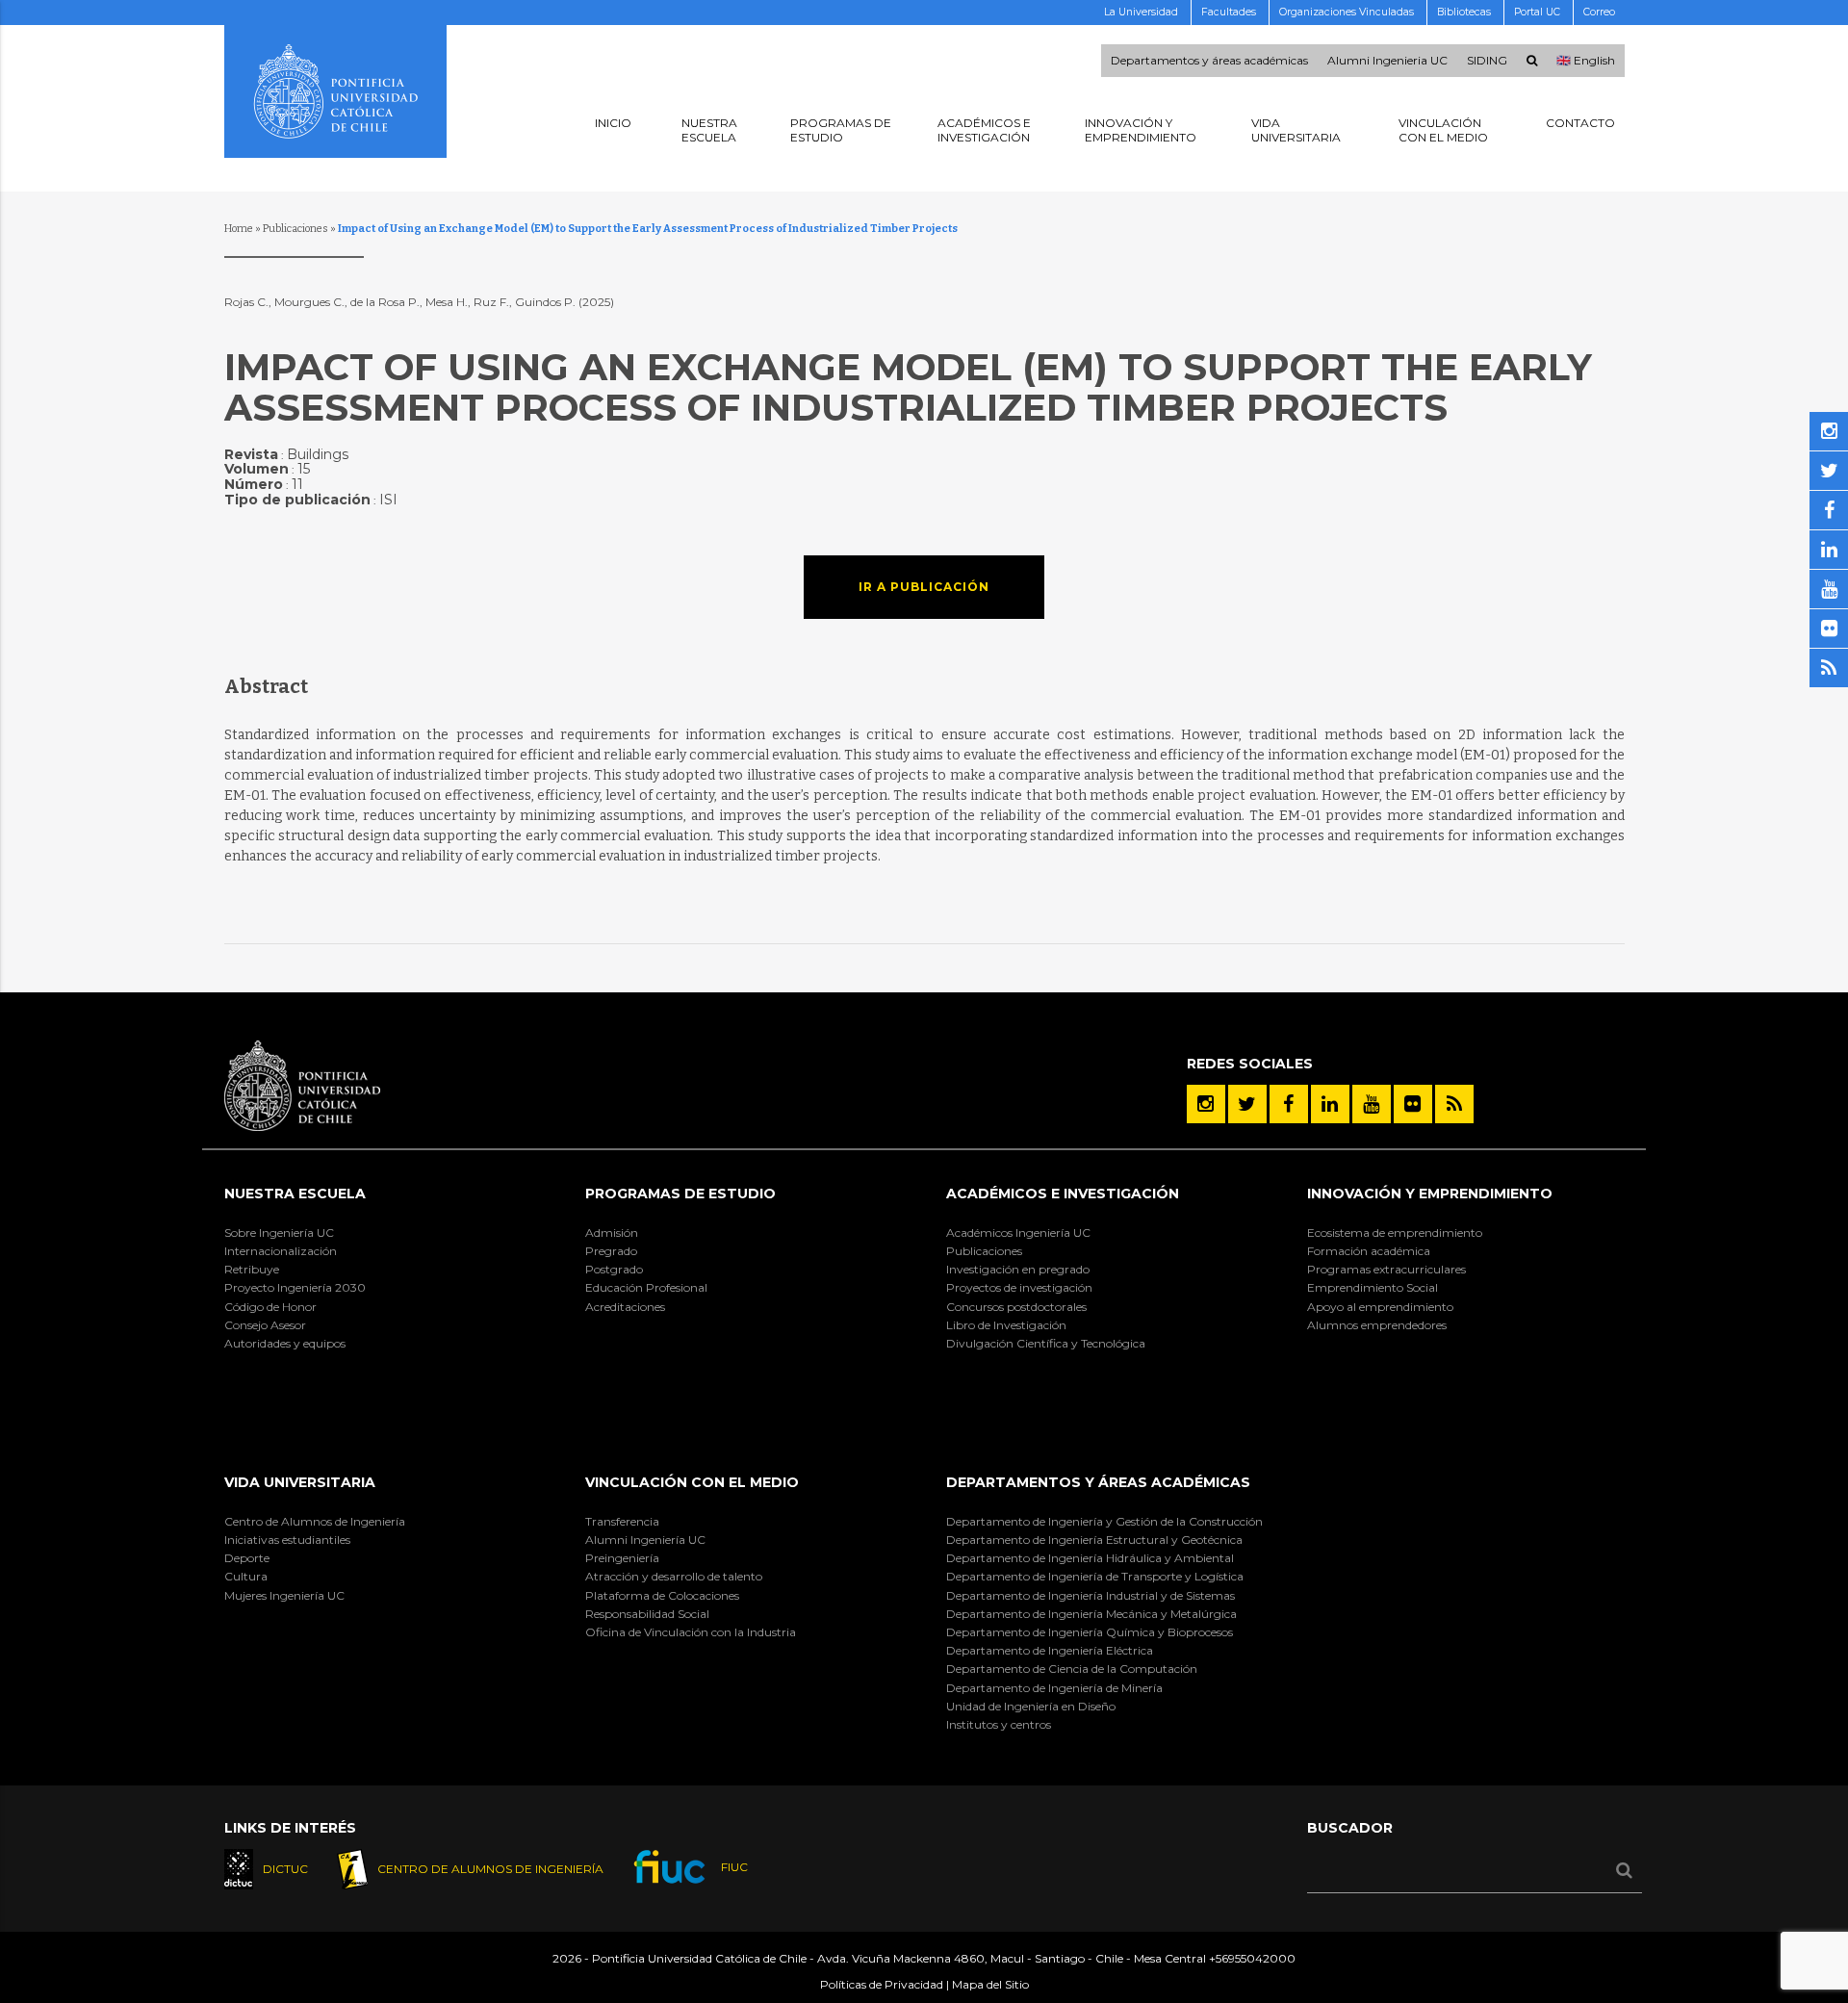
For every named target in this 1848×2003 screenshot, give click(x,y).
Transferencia (622, 1521)
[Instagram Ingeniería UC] (1206, 1104)
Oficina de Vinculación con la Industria (691, 1632)
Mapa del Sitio (990, 1984)
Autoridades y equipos (285, 1343)
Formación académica (1369, 1251)
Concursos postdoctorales (1016, 1307)
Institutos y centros (999, 1724)
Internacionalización (281, 1251)
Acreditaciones (625, 1307)
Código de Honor (270, 1307)
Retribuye (252, 1269)
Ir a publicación (924, 587)
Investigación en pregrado (1018, 1269)
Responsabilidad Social (647, 1614)
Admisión (612, 1233)
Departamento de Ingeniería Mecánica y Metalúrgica (1091, 1614)
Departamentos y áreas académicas (1209, 61)
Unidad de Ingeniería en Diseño (1031, 1706)
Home (239, 229)
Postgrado (614, 1269)
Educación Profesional (646, 1287)
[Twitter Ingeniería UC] (1247, 1104)
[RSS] (1454, 1104)
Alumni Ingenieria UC (1387, 61)
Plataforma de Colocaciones (662, 1595)
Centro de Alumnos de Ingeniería (315, 1521)
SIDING (1487, 61)
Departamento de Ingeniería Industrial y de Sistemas (1091, 1595)
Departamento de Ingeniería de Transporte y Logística (1095, 1576)
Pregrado (611, 1251)
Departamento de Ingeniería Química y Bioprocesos (1090, 1632)
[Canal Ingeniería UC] (1372, 1104)
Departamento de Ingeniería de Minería (1054, 1688)
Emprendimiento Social (1373, 1287)
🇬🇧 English (1586, 61)
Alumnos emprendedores (1377, 1325)
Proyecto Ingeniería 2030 (295, 1287)
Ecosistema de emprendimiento (1395, 1233)
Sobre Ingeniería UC (279, 1233)
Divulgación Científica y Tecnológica (1046, 1343)
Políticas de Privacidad (882, 1984)
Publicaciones (295, 229)
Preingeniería (622, 1558)
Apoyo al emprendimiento (1380, 1307)
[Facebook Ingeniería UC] (1289, 1104)
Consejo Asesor (265, 1325)
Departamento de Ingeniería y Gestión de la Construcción (1104, 1521)
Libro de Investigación (1006, 1325)
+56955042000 (1252, 1958)
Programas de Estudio (680, 1194)
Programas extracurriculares (1386, 1269)
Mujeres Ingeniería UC (284, 1595)
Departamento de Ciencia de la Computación (1072, 1669)
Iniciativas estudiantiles (287, 1540)
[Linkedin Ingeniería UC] (1330, 1104)
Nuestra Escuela (295, 1194)
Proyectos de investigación (1019, 1287)
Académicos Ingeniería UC (1018, 1233)
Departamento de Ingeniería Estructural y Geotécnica (1094, 1540)
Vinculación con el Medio (692, 1482)
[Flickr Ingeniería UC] (1413, 1104)
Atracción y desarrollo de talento (674, 1576)
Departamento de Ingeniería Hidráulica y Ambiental (1090, 1558)
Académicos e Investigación (1063, 1194)
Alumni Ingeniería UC (645, 1540)
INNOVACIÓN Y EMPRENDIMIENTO (1430, 1194)
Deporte (247, 1558)
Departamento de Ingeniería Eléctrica (1050, 1650)
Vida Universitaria (300, 1482)
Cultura (246, 1576)
